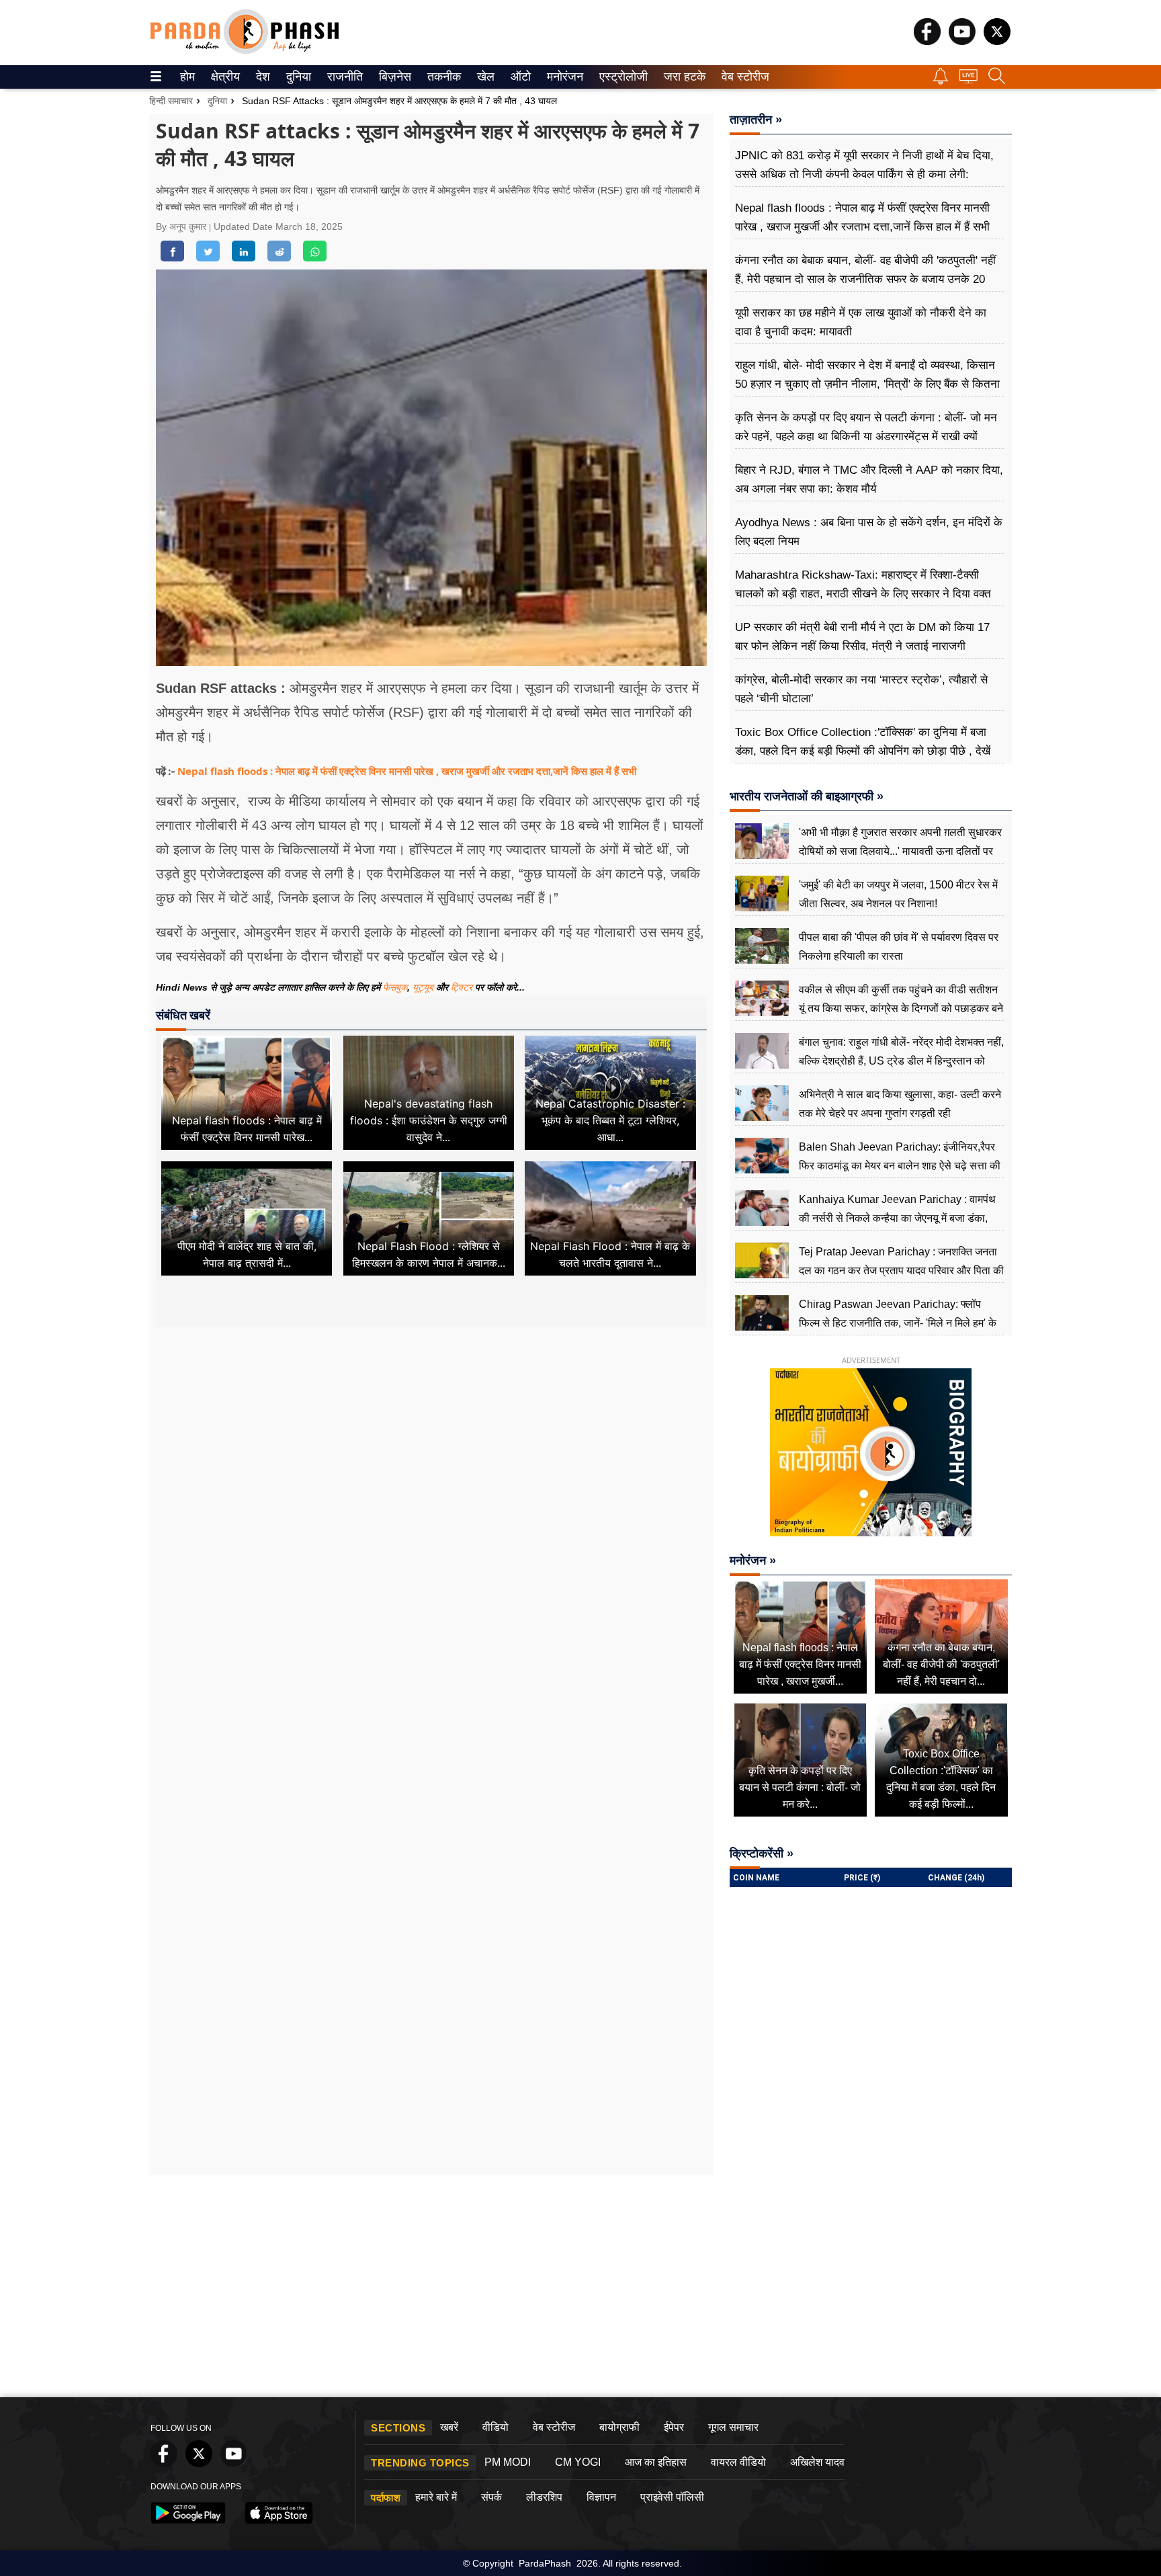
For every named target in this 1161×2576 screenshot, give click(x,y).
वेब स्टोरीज (742, 77)
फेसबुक (395, 987)
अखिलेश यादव (817, 2462)
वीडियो (496, 2427)
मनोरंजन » (753, 1561)
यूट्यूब (424, 987)
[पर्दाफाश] (245, 51)
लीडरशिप (544, 2497)
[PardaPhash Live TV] (969, 80)
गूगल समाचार (733, 2427)
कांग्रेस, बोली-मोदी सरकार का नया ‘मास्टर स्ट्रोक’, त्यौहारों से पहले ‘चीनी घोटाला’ (861, 689)
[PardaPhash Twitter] (997, 41)
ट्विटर (462, 987)
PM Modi (508, 2462)
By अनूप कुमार (182, 226)
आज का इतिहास (656, 2462)
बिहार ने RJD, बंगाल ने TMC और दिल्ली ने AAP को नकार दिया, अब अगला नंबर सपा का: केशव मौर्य (869, 480)
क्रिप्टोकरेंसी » (762, 1854)
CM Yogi (578, 2462)
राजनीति (343, 77)
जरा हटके (682, 77)
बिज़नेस (393, 77)
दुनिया (297, 77)
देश (262, 77)
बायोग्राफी (619, 2427)
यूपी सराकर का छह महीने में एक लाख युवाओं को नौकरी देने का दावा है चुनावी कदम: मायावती (861, 322)
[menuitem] (187, 77)
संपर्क (491, 2497)
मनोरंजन (563, 77)
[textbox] (431, 823)
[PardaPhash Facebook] (927, 41)
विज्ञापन (601, 2497)
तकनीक (442, 77)
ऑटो (519, 77)
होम (186, 77)
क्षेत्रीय (224, 77)
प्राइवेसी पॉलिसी (672, 2497)
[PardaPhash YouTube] (962, 41)
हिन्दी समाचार (171, 101)
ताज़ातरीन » (756, 120)
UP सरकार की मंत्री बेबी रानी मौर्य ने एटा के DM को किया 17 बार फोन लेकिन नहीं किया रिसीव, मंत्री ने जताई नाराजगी (862, 637)
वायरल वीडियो (738, 2462)
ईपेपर (674, 2427)
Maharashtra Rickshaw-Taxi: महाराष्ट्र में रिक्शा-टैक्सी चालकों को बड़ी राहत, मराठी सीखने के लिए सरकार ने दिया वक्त (863, 584)
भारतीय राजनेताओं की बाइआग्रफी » (807, 796)
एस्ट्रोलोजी (620, 77)
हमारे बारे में (436, 2497)
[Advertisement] (431, 1453)
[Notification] (941, 81)
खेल (485, 77)
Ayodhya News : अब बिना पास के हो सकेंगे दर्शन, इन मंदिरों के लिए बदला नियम (869, 532)
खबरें (449, 2427)
